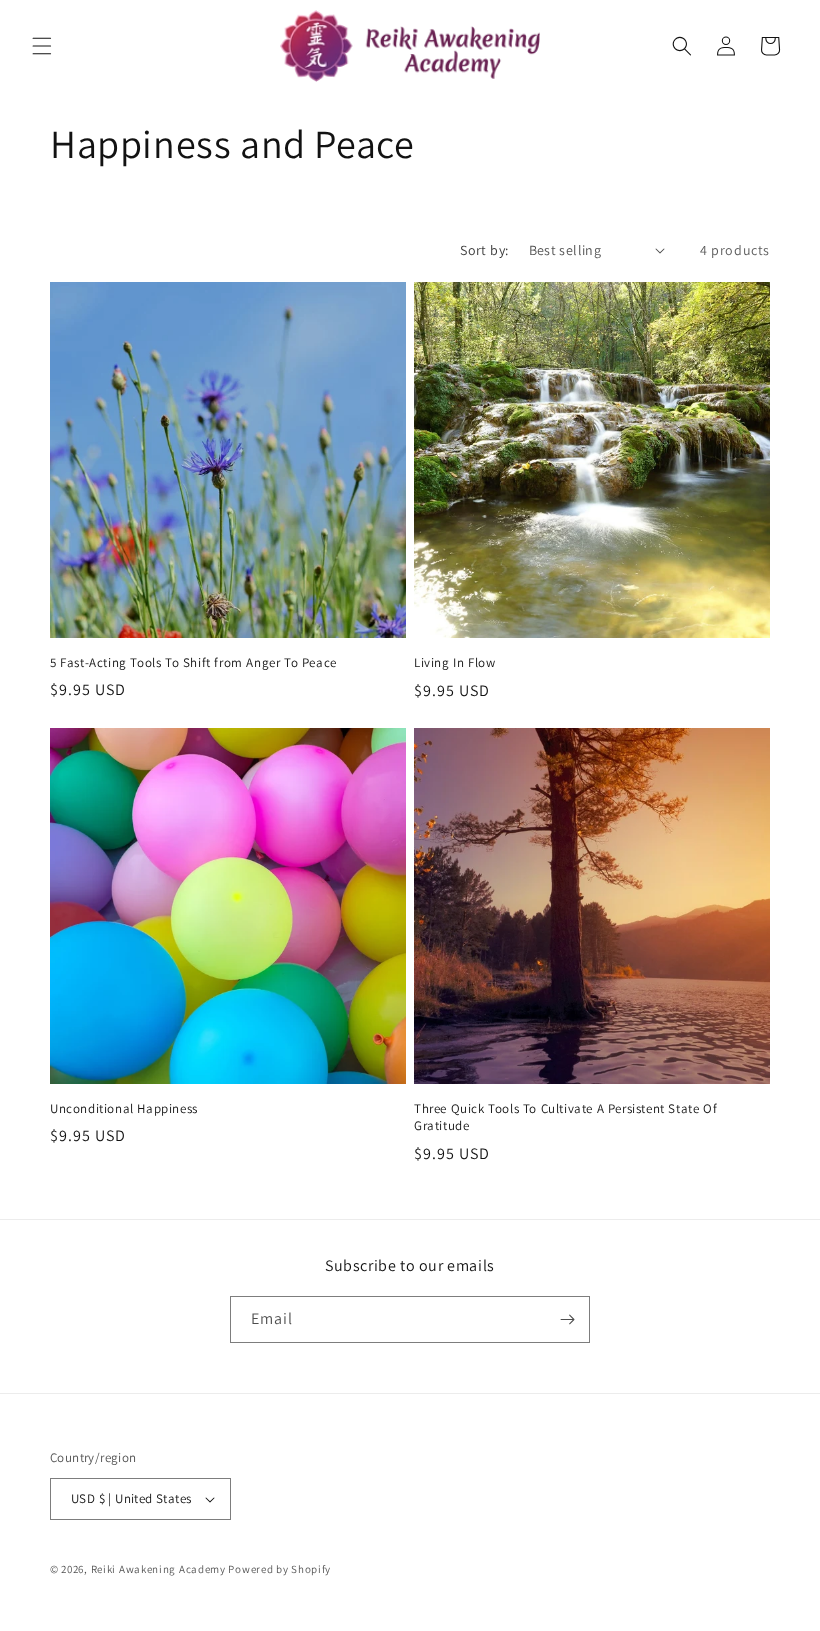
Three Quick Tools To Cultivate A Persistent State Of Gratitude (565, 1117)
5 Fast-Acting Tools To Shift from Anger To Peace (193, 663)
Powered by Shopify (279, 1569)
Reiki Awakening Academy (158, 1569)
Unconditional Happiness (124, 1109)
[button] (42, 46)
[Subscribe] (567, 1319)
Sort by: (484, 250)
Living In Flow (454, 663)
